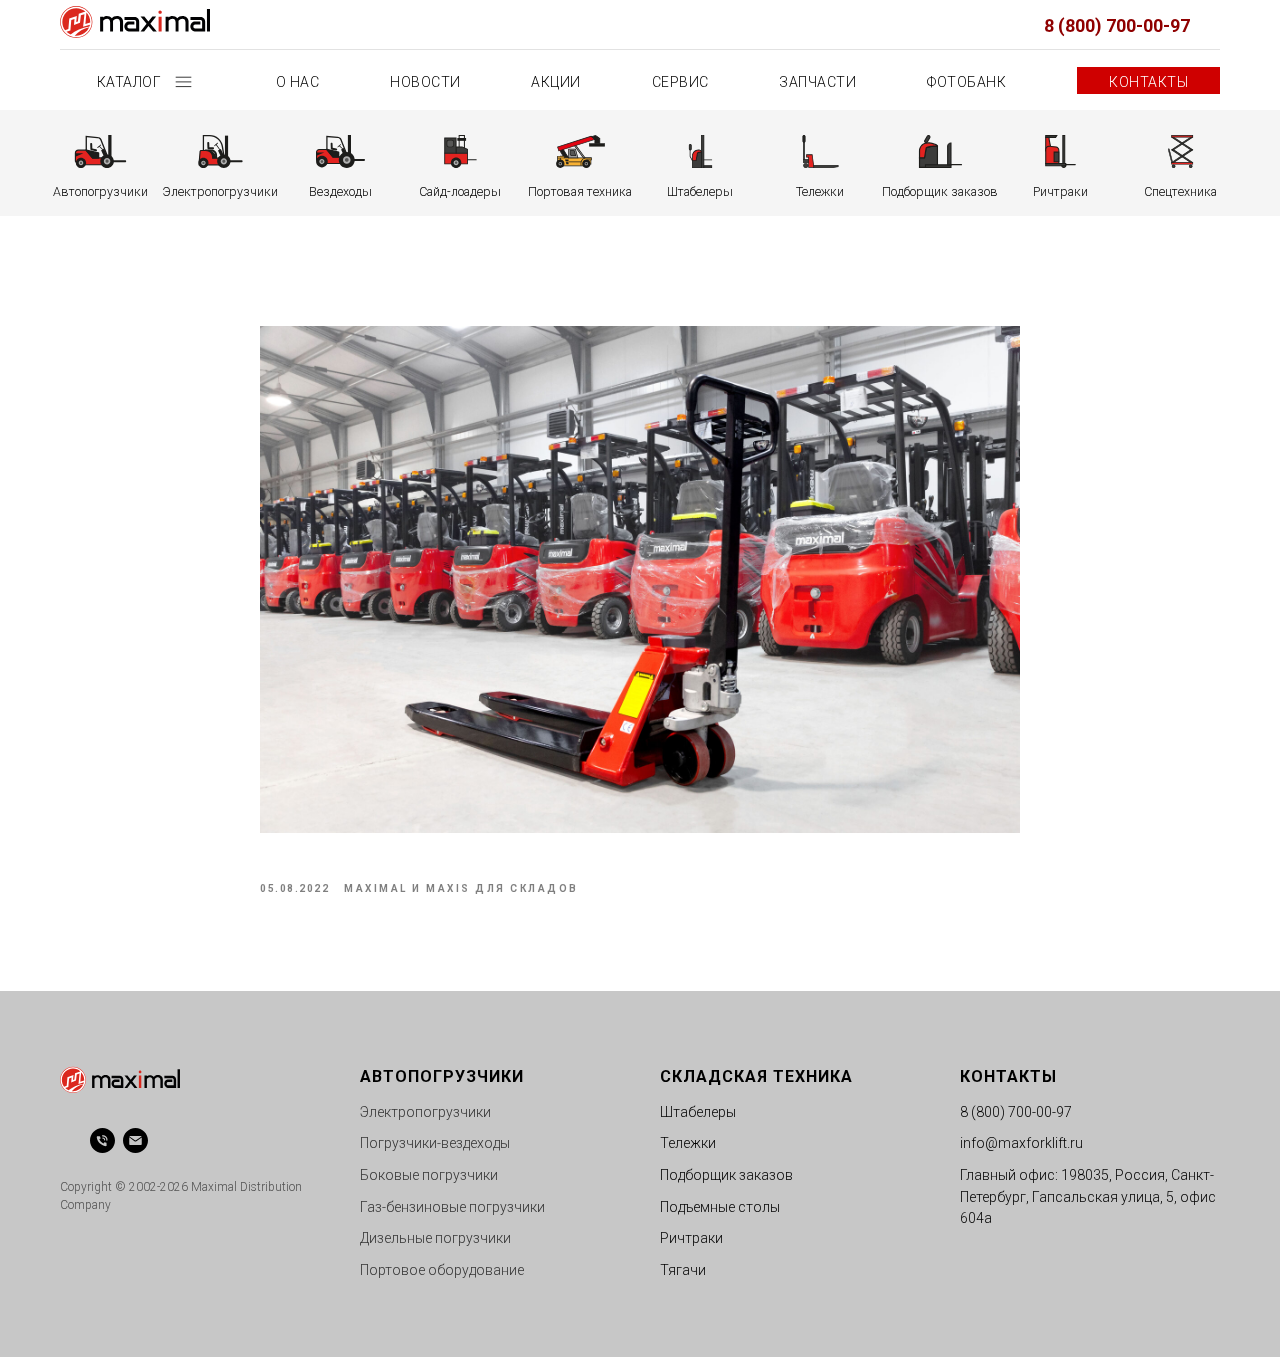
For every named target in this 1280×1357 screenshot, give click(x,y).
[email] (135, 1140)
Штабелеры (698, 1112)
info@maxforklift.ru (1021, 1143)
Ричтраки (691, 1238)
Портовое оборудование (442, 1270)
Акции (556, 82)
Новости (425, 82)
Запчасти (817, 82)
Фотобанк (966, 82)
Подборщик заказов (726, 1175)
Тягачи (683, 1270)
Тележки (688, 1143)
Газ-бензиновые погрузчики (452, 1207)
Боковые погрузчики (429, 1175)
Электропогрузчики (425, 1112)
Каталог (131, 82)
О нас (298, 82)
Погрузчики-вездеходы (435, 1143)
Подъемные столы (720, 1207)
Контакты (1148, 82)
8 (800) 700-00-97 (1117, 25)
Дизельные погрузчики (435, 1238)
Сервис (680, 82)
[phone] (102, 1140)
